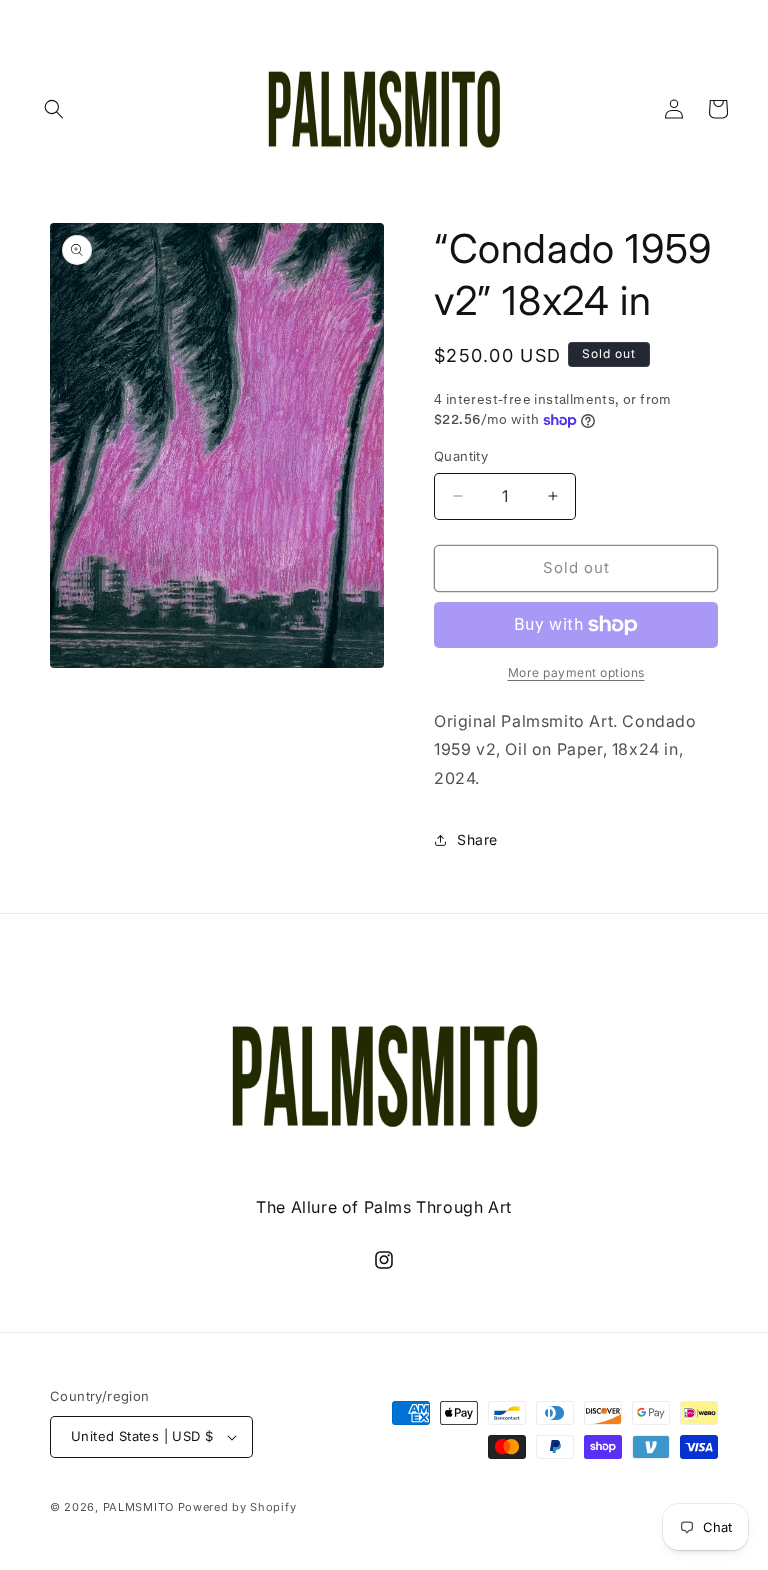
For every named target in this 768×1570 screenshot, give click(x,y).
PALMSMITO (138, 1507)
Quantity (461, 456)
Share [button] (477, 839)
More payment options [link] (576, 672)
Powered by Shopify (237, 1507)
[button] (54, 109)
